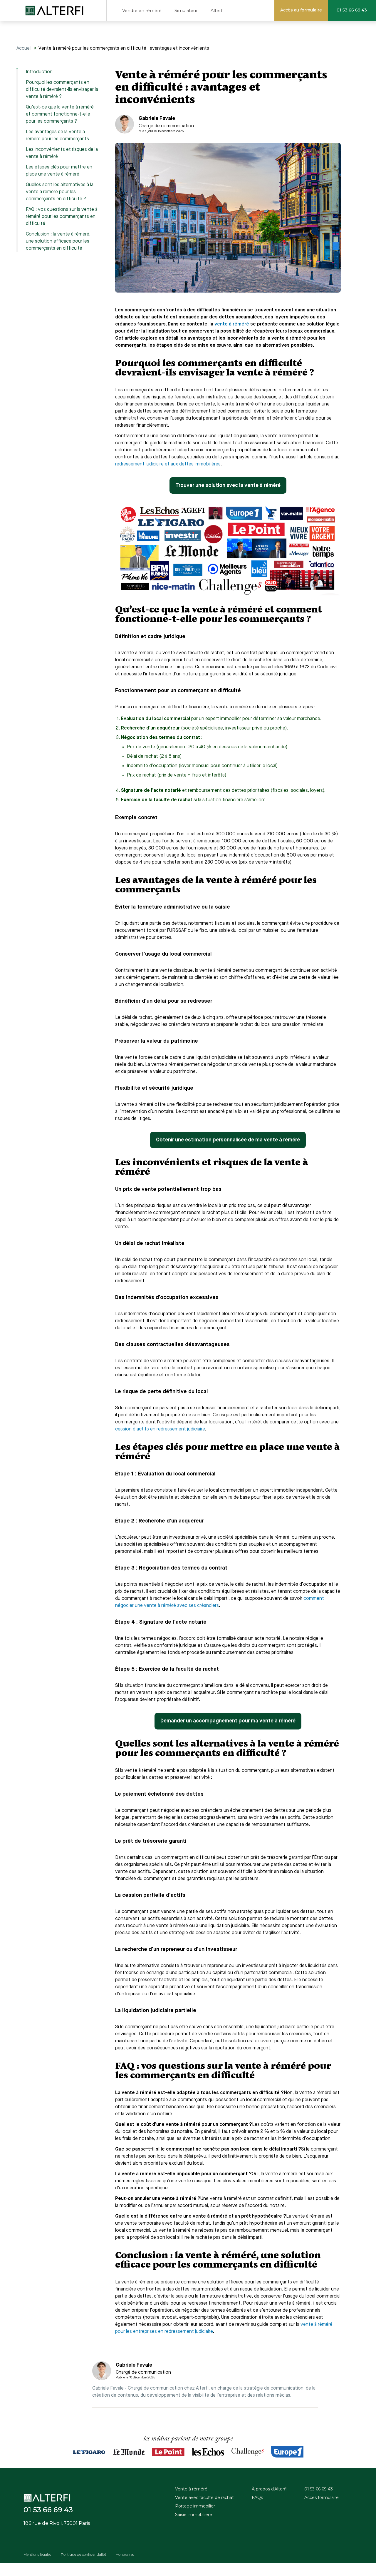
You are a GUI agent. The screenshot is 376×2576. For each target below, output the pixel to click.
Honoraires (125, 2554)
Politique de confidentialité (83, 2554)
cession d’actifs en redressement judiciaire (160, 1429)
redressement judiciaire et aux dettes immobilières (168, 464)
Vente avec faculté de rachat (204, 2497)
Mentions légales (37, 2554)
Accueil (24, 49)
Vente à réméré (191, 2489)
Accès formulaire (322, 2497)
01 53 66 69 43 (319, 2489)
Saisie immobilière (194, 2515)
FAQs (257, 2497)
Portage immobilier (195, 2506)
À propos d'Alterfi (269, 2489)
